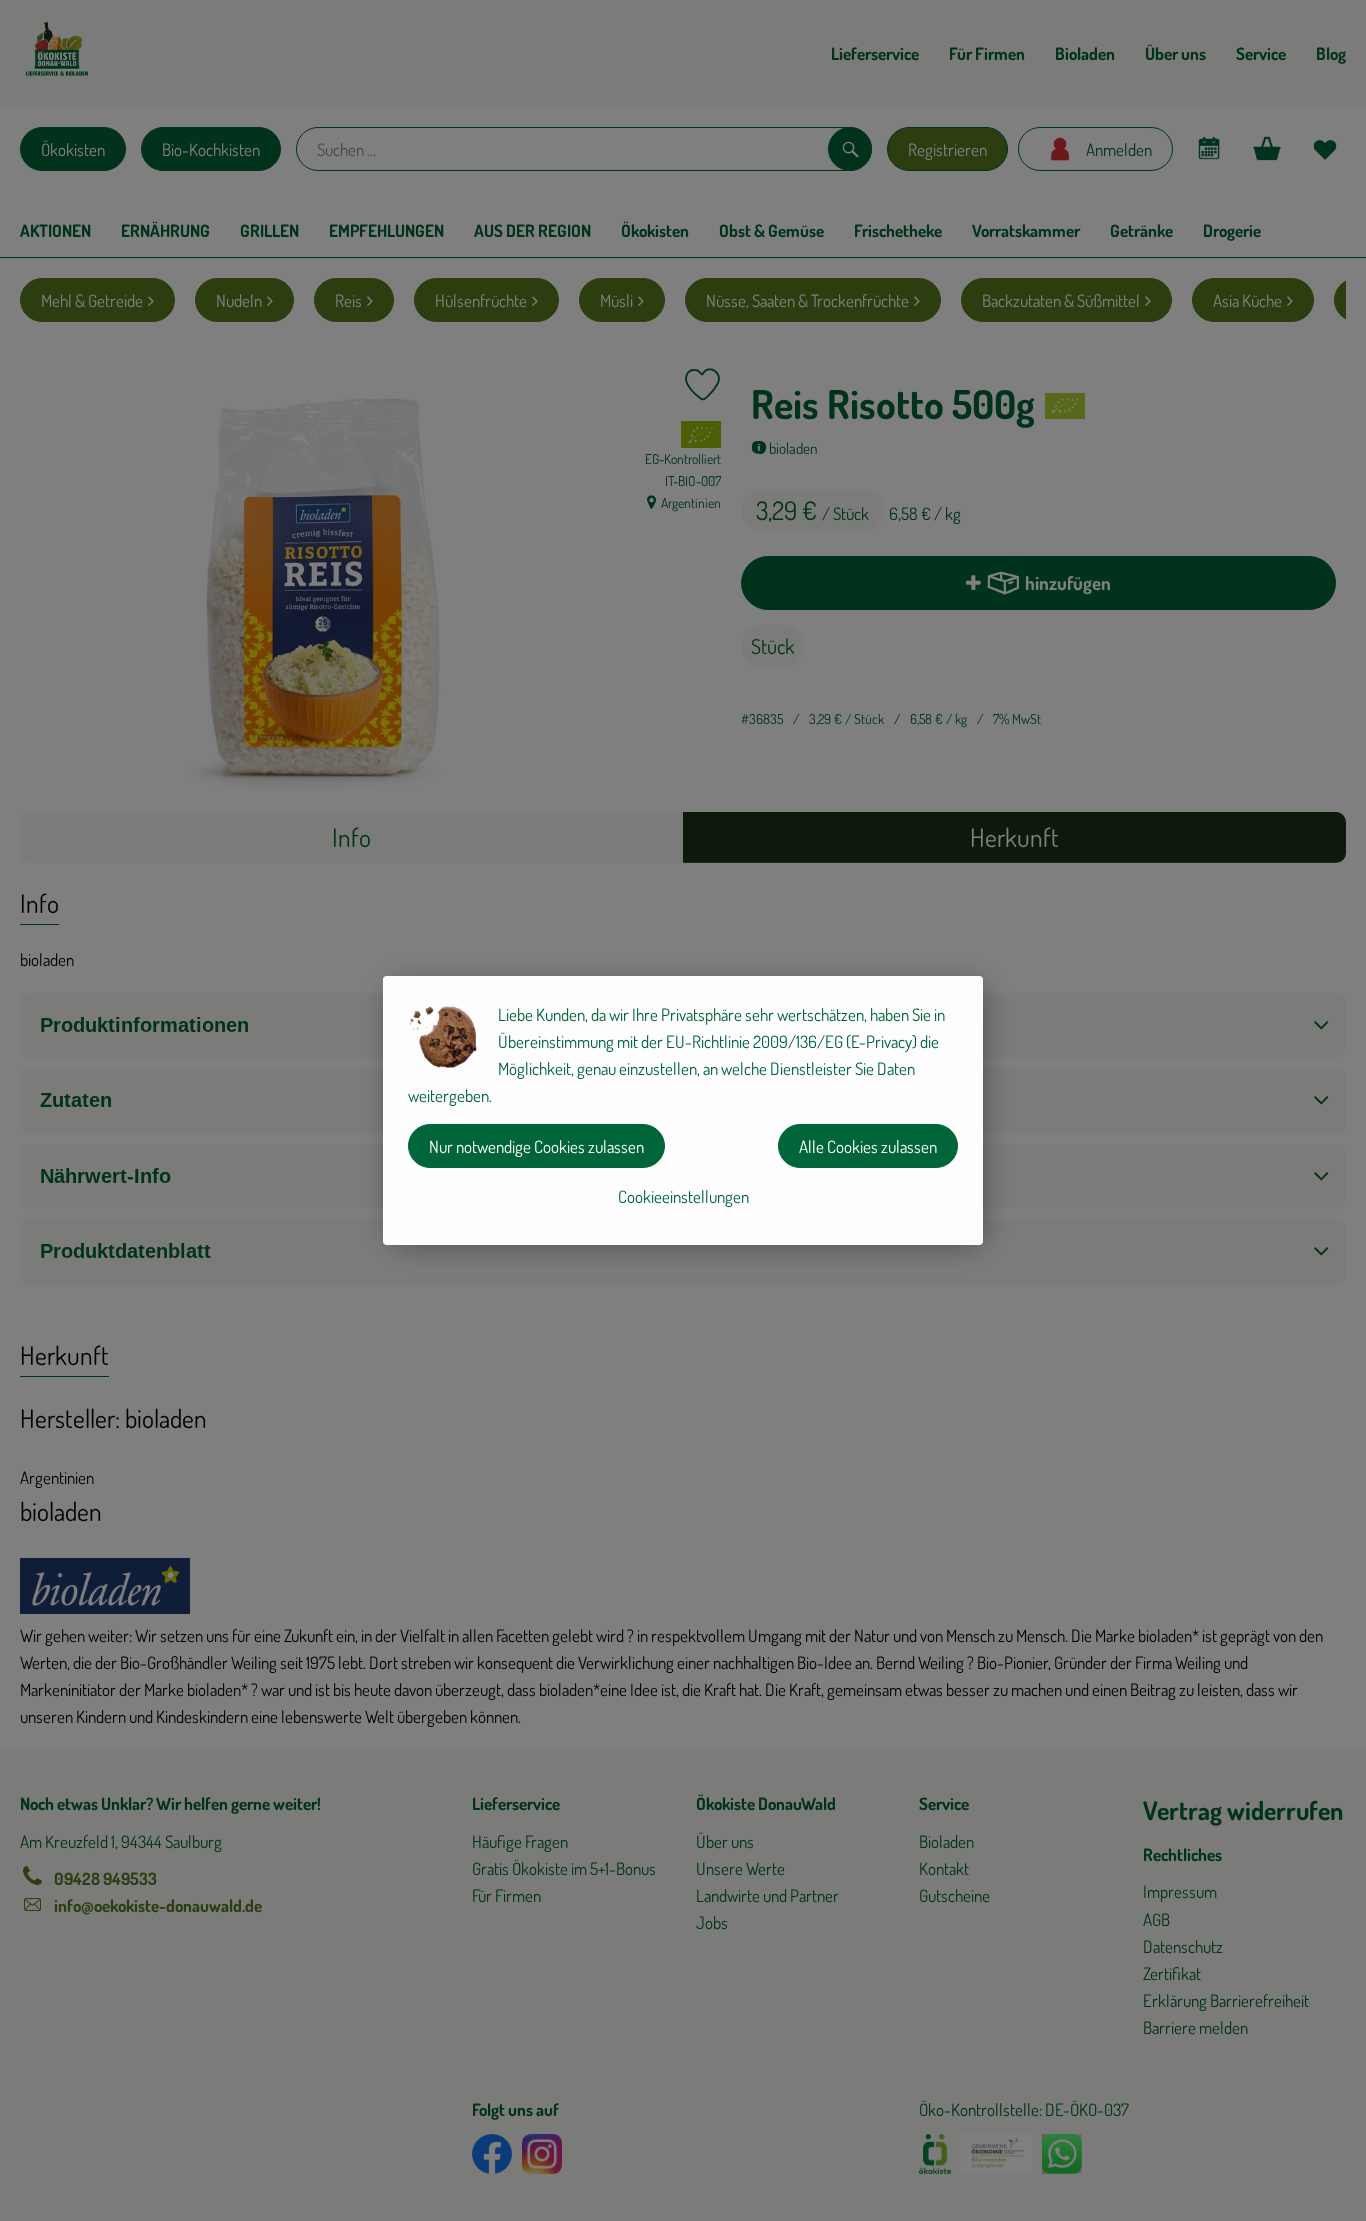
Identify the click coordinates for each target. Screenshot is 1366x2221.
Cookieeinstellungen (683, 1196)
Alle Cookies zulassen (868, 1146)
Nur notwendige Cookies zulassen (536, 1146)
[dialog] (683, 1110)
